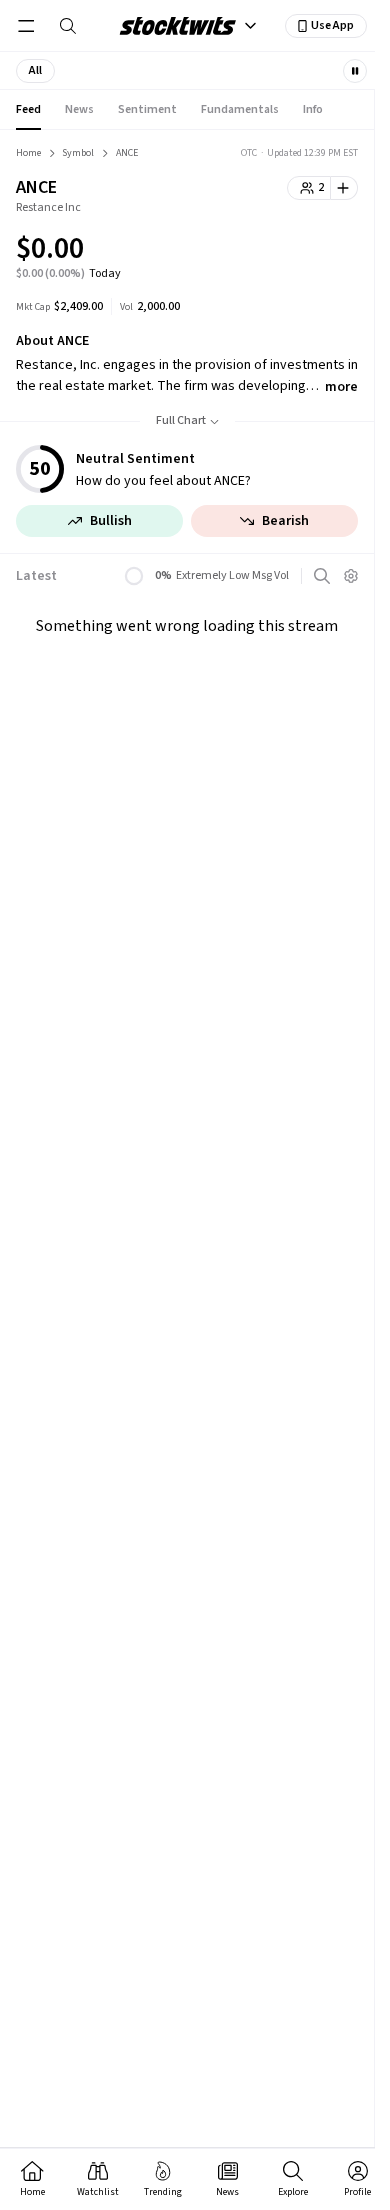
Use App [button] (332, 25)
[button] (35, 71)
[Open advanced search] (322, 576)
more (341, 387)
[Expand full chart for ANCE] (303, 252)
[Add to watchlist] (344, 188)
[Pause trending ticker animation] (355, 71)
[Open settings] (351, 576)
